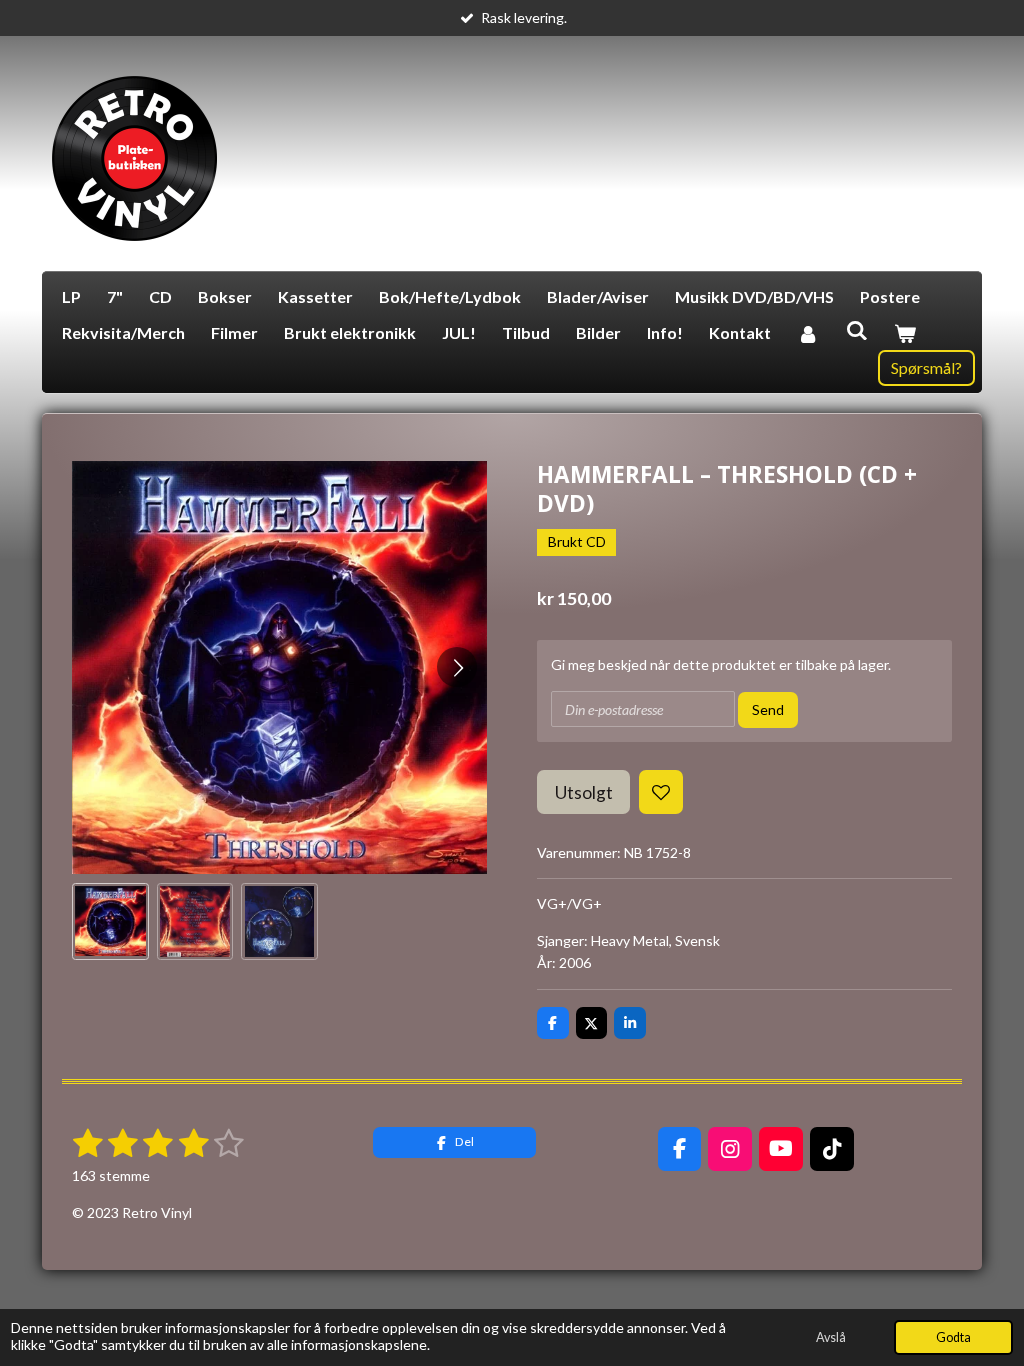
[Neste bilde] (457, 667)
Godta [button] (953, 1337)
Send (768, 709)
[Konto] (808, 333)
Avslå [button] (831, 1337)
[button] (110, 921)
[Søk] (856, 329)
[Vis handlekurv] (905, 333)
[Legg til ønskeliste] (661, 792)
